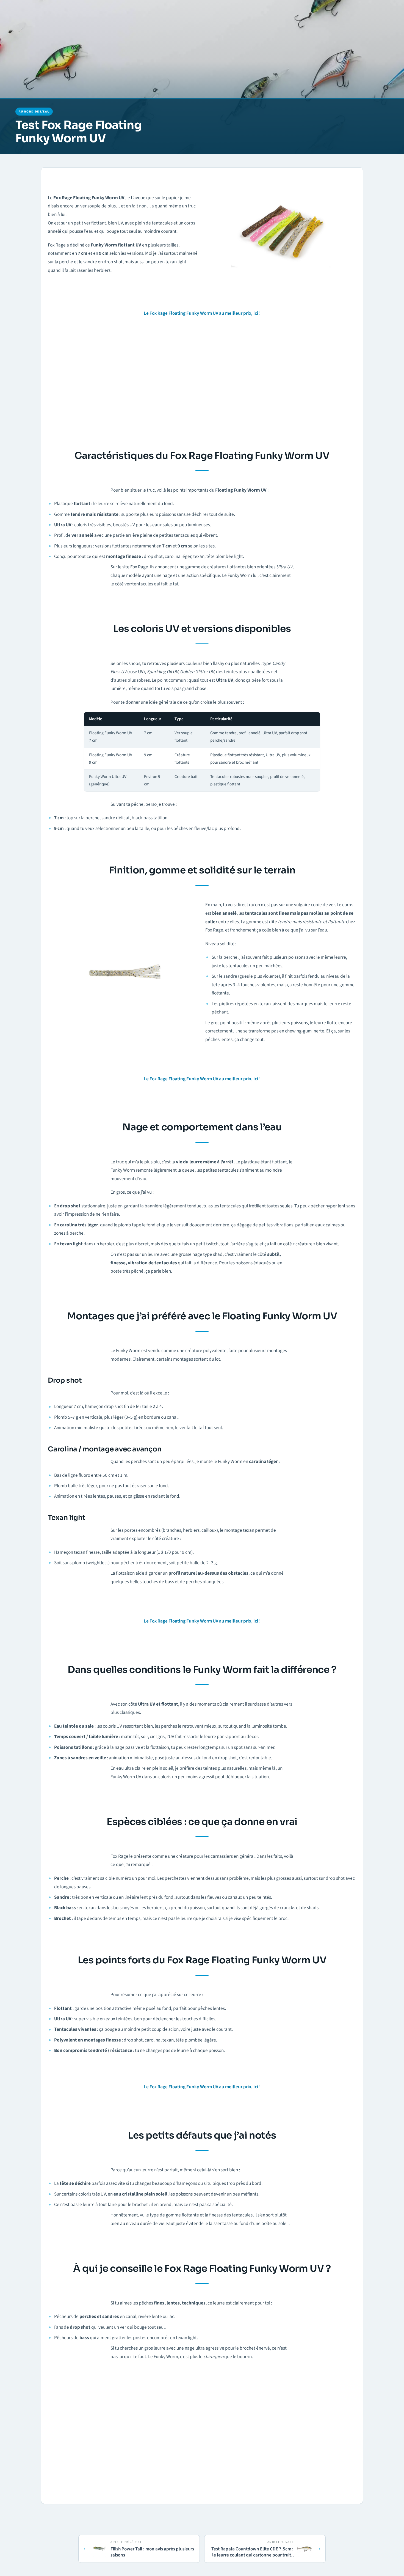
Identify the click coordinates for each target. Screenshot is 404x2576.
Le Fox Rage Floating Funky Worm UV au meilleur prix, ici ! (202, 313)
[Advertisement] (202, 382)
